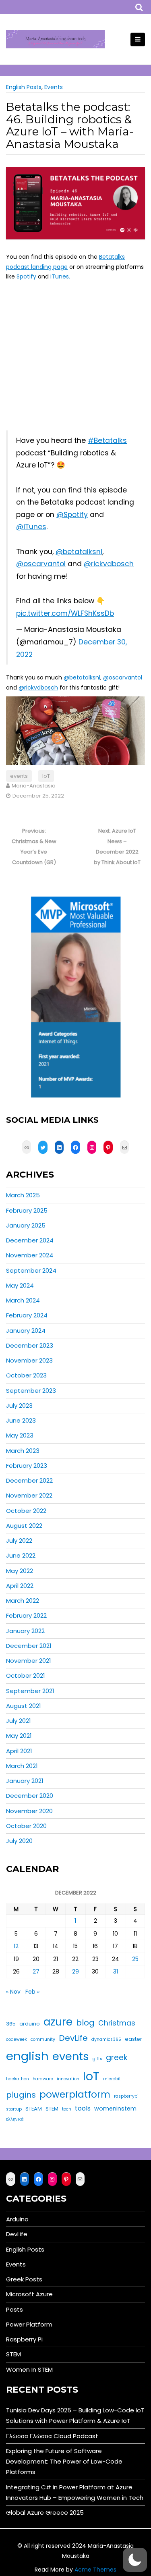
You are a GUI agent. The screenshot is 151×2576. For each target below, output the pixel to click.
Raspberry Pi (24, 2339)
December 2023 (30, 1345)
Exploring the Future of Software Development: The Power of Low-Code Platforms (64, 2462)
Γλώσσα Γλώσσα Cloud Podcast (52, 2436)
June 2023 (21, 1420)
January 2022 (25, 1631)
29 (75, 1971)
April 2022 (20, 1586)
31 (116, 1971)
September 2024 (31, 1270)
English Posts (24, 87)
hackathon (18, 2079)
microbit (112, 2079)
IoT (46, 776)
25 (135, 1959)
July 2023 (19, 1405)
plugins (21, 2095)
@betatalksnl (79, 552)
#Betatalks (107, 440)
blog (85, 2023)
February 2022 (26, 1615)
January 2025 (26, 1225)
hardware (43, 2079)
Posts (14, 2309)
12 (16, 1946)
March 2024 (23, 1300)
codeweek (17, 2039)
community (43, 2039)
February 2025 (27, 1210)
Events (54, 87)
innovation (68, 2079)
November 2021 (29, 1661)
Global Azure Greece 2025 (45, 2513)
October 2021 (26, 1675)
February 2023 (27, 1466)
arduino (30, 2024)
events (19, 776)
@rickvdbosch (109, 564)
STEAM (34, 2109)
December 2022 (29, 1480)
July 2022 (19, 1540)
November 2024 (30, 1255)
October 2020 (26, 1826)
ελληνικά (15, 2119)
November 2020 (29, 1811)
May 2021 (19, 1736)
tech (67, 2109)
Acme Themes (95, 2570)
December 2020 (30, 1796)
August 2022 (24, 1526)
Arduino (17, 2219)
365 (11, 2024)
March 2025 (23, 1195)
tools (83, 2108)
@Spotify (72, 515)
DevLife (73, 2038)
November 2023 (29, 1360)
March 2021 (22, 1766)
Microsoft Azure (29, 2294)
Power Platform (29, 2324)
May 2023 (20, 1435)
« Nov (13, 1992)
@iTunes (31, 527)
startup (14, 2109)
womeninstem (115, 2109)
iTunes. (60, 276)
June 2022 (21, 1555)
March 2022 (23, 1601)
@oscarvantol (41, 564)
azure (58, 2022)
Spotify (26, 276)
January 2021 (25, 1781)
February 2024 (27, 1315)
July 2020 (19, 1841)
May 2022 (20, 1571)
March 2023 (23, 1451)
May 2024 (20, 1285)
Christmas (117, 2023)
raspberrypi (126, 2096)
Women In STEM (29, 2369)
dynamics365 (106, 2039)
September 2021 (30, 1691)
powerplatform (75, 2094)
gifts (97, 2059)
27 (36, 1971)
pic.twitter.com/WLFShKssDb (65, 613)
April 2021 (19, 1751)
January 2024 (26, 1331)
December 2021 (29, 1646)
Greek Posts (24, 2279)
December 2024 (30, 1240)
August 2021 (24, 1706)
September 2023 (31, 1391)
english (27, 2056)
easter (133, 2039)
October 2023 (26, 1375)
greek (117, 2058)
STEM (52, 2109)
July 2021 (19, 1721)
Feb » (32, 1992)
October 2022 (26, 1511)
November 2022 (29, 1495)
